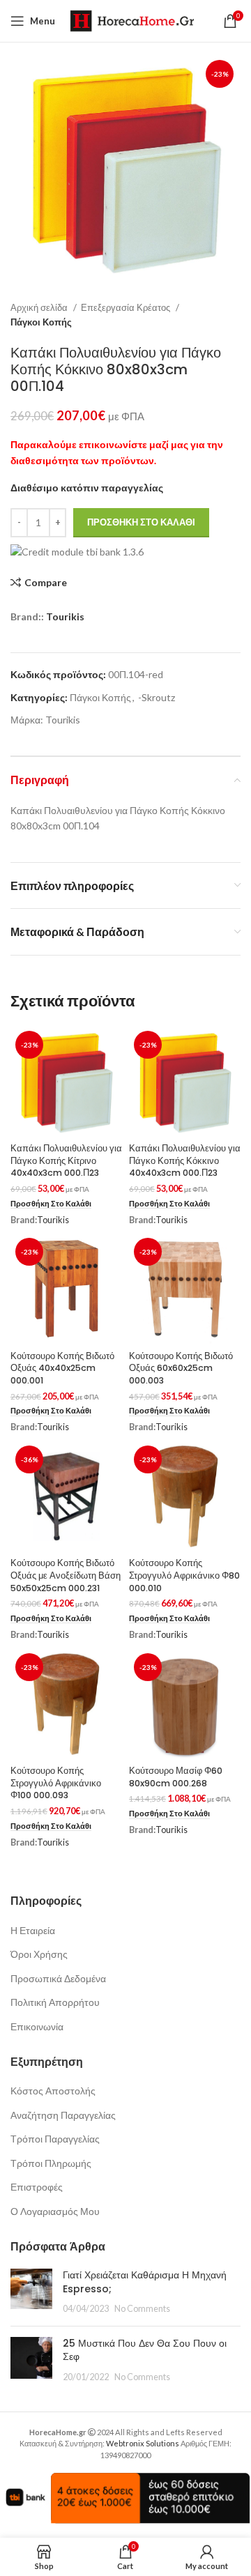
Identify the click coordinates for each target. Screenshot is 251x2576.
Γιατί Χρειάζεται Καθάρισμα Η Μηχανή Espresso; (145, 2282)
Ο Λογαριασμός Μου (55, 2211)
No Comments (142, 2309)
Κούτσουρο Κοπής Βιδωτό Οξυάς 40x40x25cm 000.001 (62, 1368)
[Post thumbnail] (31, 2292)
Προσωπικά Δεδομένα (58, 1978)
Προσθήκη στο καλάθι (141, 522)
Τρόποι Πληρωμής (51, 2163)
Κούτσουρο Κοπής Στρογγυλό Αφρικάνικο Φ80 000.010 (184, 1575)
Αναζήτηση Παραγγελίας (63, 2115)
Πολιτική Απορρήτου (55, 2002)
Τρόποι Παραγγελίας (55, 2139)
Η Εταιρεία (33, 1930)
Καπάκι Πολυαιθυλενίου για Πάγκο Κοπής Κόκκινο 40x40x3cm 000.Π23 (185, 1160)
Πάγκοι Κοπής (41, 322)
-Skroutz (157, 697)
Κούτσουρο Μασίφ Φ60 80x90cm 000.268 (176, 1777)
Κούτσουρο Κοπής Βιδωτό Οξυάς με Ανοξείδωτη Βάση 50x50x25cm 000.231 (66, 1575)
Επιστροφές (37, 2187)
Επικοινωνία (37, 2026)
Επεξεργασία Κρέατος (127, 307)
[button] (51, 1204)
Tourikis (65, 616)
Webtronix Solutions (143, 2443)
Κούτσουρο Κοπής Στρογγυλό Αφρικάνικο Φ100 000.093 (56, 1783)
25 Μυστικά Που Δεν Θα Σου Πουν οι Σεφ (145, 2350)
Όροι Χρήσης (39, 1954)
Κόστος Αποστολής (53, 2091)
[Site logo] (131, 20)
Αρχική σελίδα (40, 307)
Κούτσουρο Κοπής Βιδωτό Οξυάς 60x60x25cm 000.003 (181, 1368)
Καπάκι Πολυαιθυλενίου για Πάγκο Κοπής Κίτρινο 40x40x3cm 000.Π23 (66, 1160)
